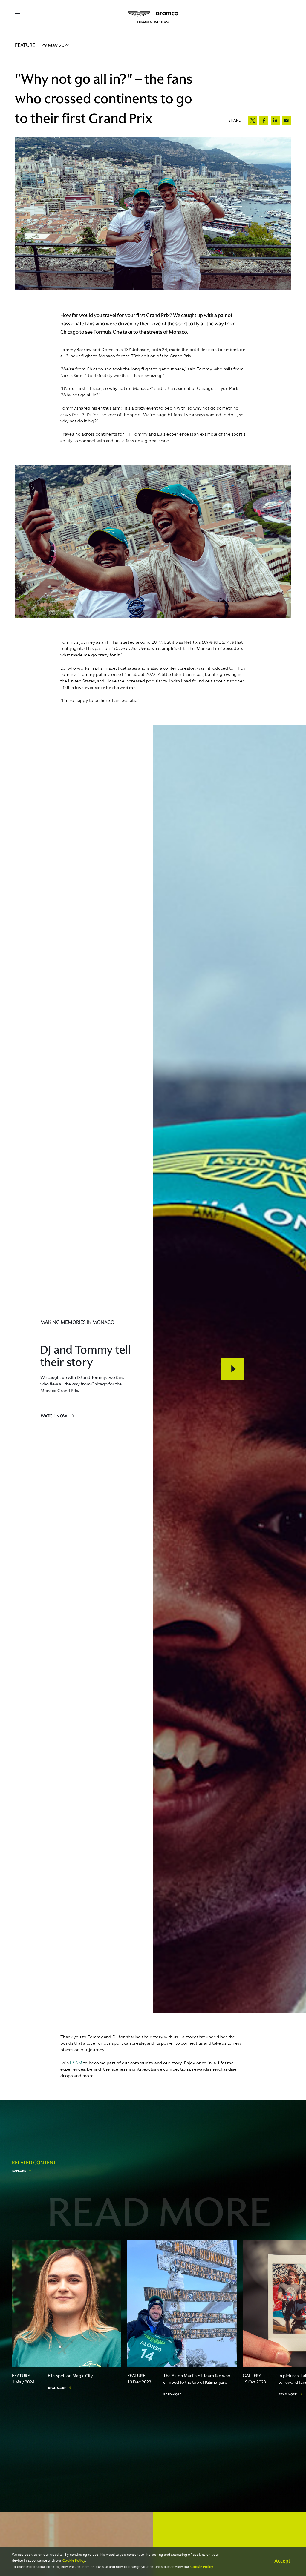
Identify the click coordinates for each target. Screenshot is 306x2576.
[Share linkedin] (275, 120)
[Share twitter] (253, 120)
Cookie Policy (74, 2561)
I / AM (76, 2063)
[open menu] (17, 14)
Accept (282, 2561)
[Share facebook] (264, 120)
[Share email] (287, 120)
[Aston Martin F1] (153, 16)
